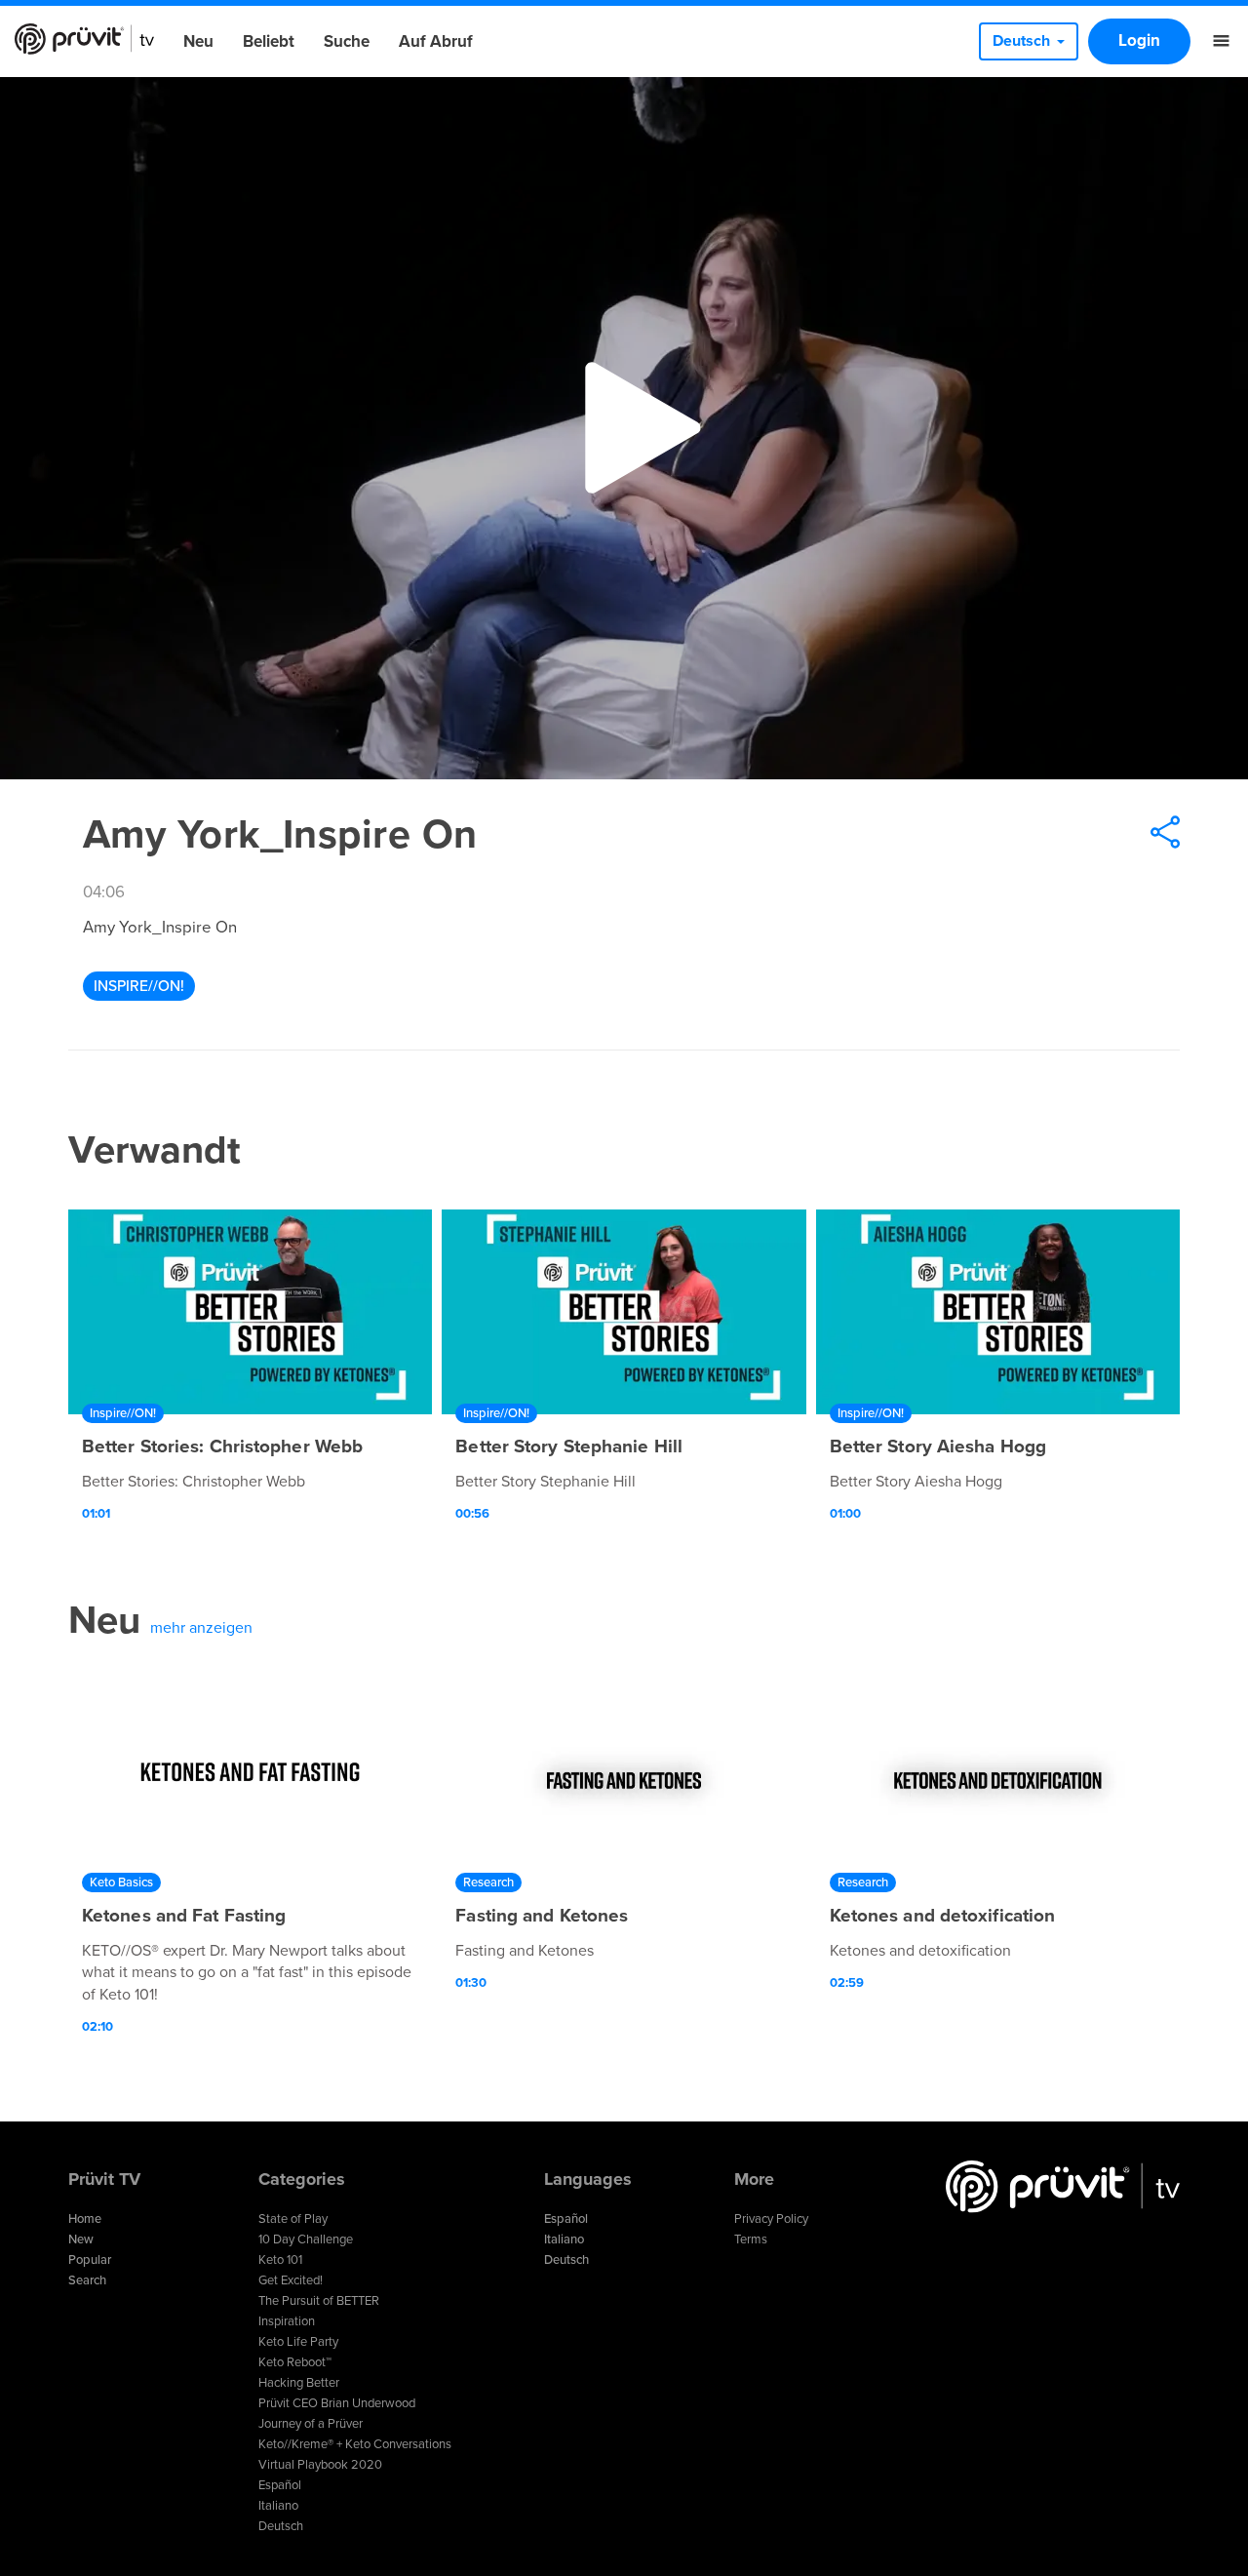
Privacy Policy (771, 2219)
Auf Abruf (436, 41)
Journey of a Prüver (311, 2424)
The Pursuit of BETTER (319, 2301)
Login (1139, 40)
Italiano (278, 2506)
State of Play (293, 2219)
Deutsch (281, 2526)
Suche (347, 41)
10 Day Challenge (306, 2239)
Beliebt (269, 41)
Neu (198, 41)
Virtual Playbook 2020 (320, 2465)
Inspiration (287, 2321)
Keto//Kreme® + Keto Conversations (355, 2444)
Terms (751, 2239)
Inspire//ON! (139, 986)
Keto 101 (280, 2260)
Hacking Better (299, 2383)
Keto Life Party (298, 2342)
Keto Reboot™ (295, 2362)
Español (280, 2485)
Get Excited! (291, 2280)
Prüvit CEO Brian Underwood (337, 2403)
